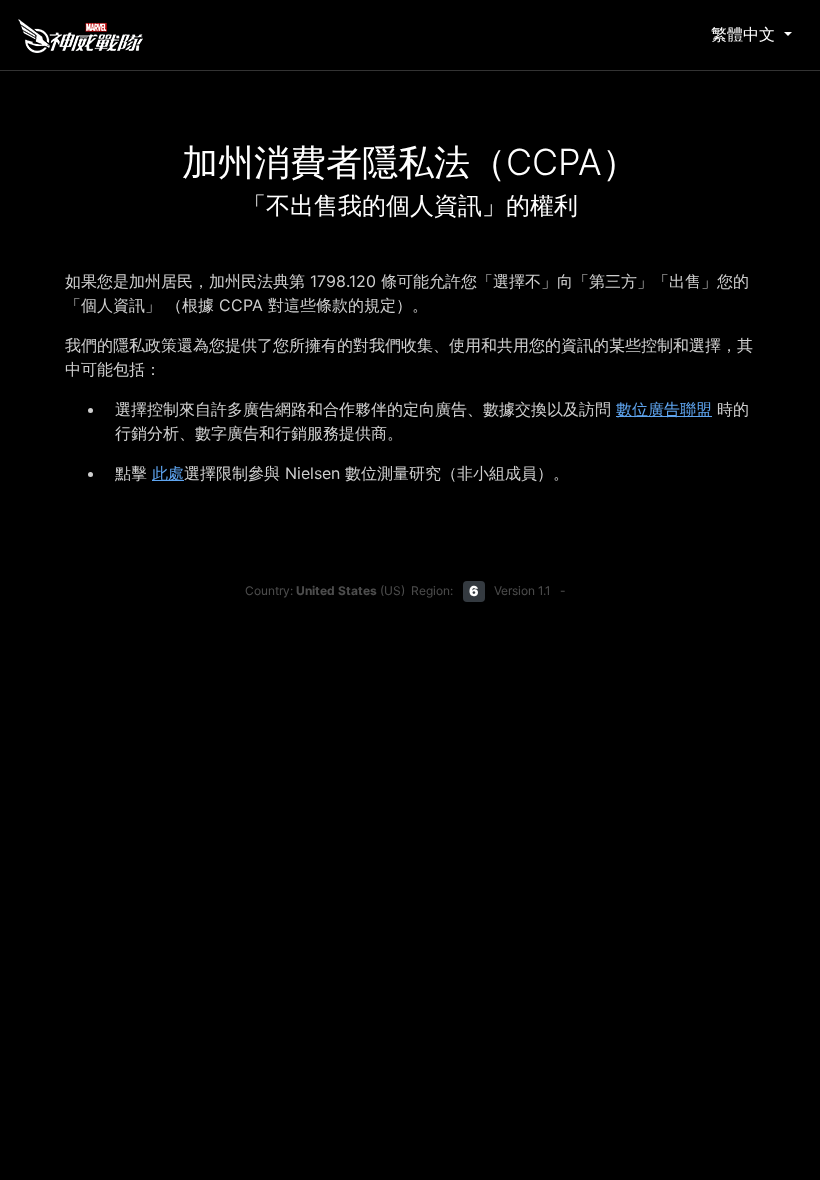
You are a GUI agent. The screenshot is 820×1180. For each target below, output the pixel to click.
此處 (168, 473)
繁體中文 (745, 34)
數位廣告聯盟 (664, 409)
